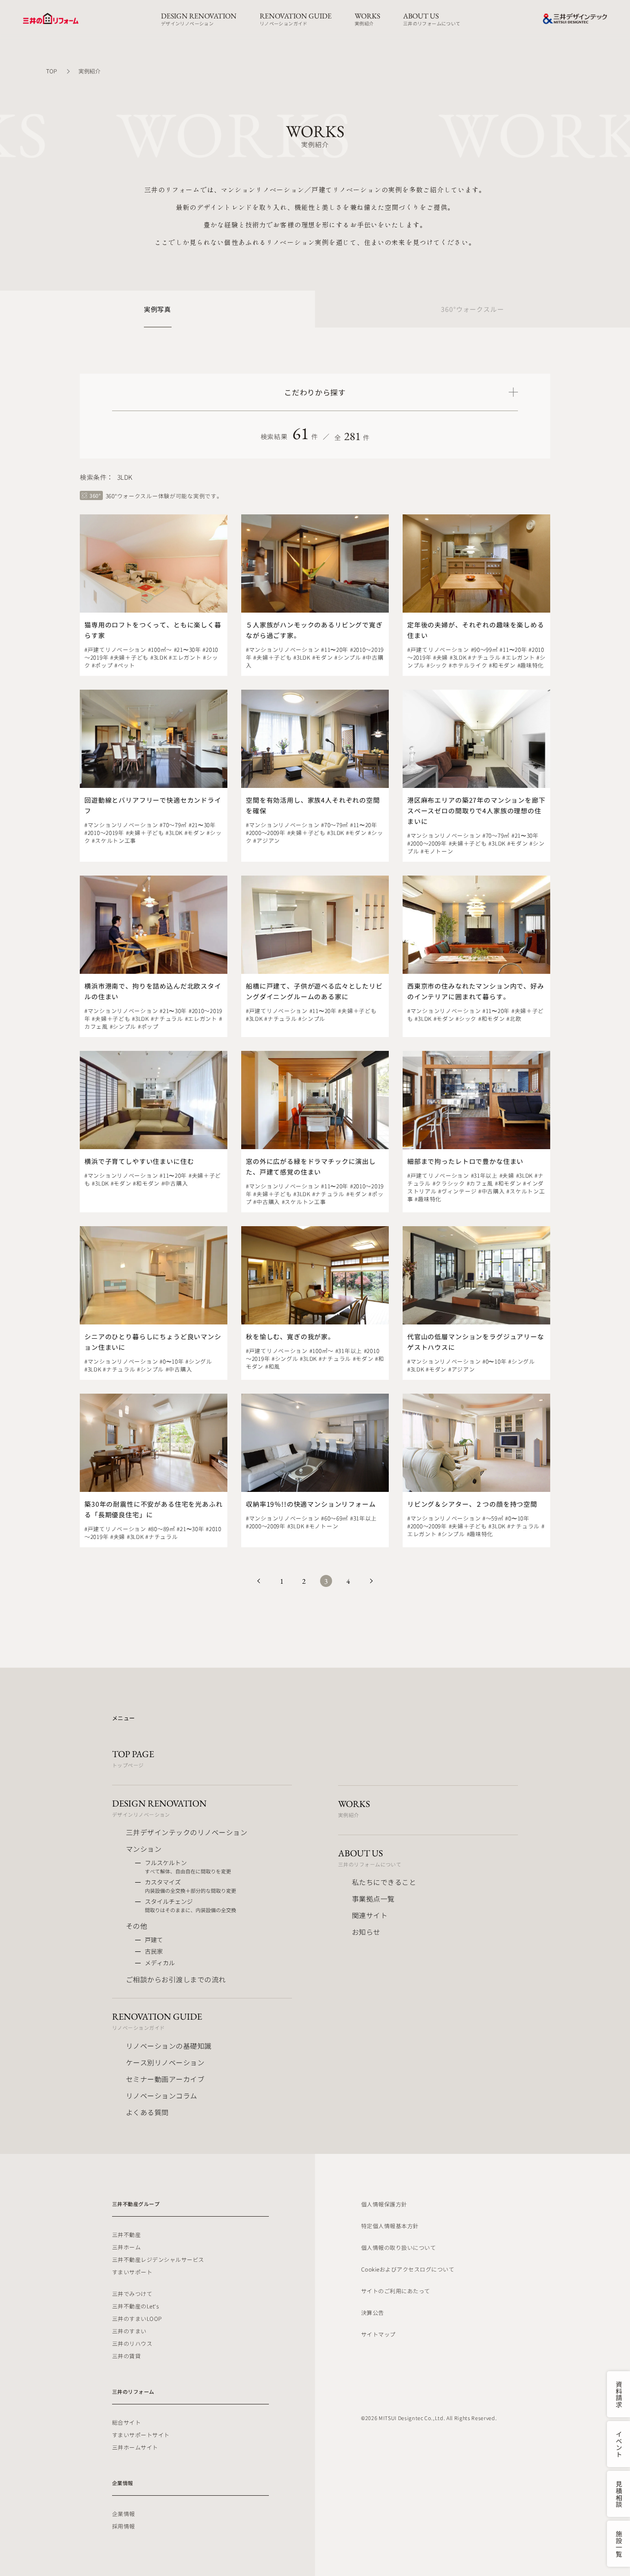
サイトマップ (378, 2334)
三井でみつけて (132, 2293)
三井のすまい (129, 2331)
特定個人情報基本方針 (390, 2226)
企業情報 (124, 2513)
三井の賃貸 (126, 2356)
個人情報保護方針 (384, 2204)
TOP (51, 71)
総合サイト (126, 2422)
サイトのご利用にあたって (396, 2291)
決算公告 (373, 2312)
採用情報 (124, 2526)
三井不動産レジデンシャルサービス (158, 2259)
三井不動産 (126, 2234)
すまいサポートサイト (141, 2435)
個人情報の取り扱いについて (398, 2247)
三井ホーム (126, 2247)
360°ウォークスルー (472, 309)
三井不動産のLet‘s (135, 2306)
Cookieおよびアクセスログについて (408, 2269)
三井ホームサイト (135, 2447)
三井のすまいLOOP (137, 2318)
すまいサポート (132, 2272)
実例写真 (157, 309)
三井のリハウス (132, 2343)
